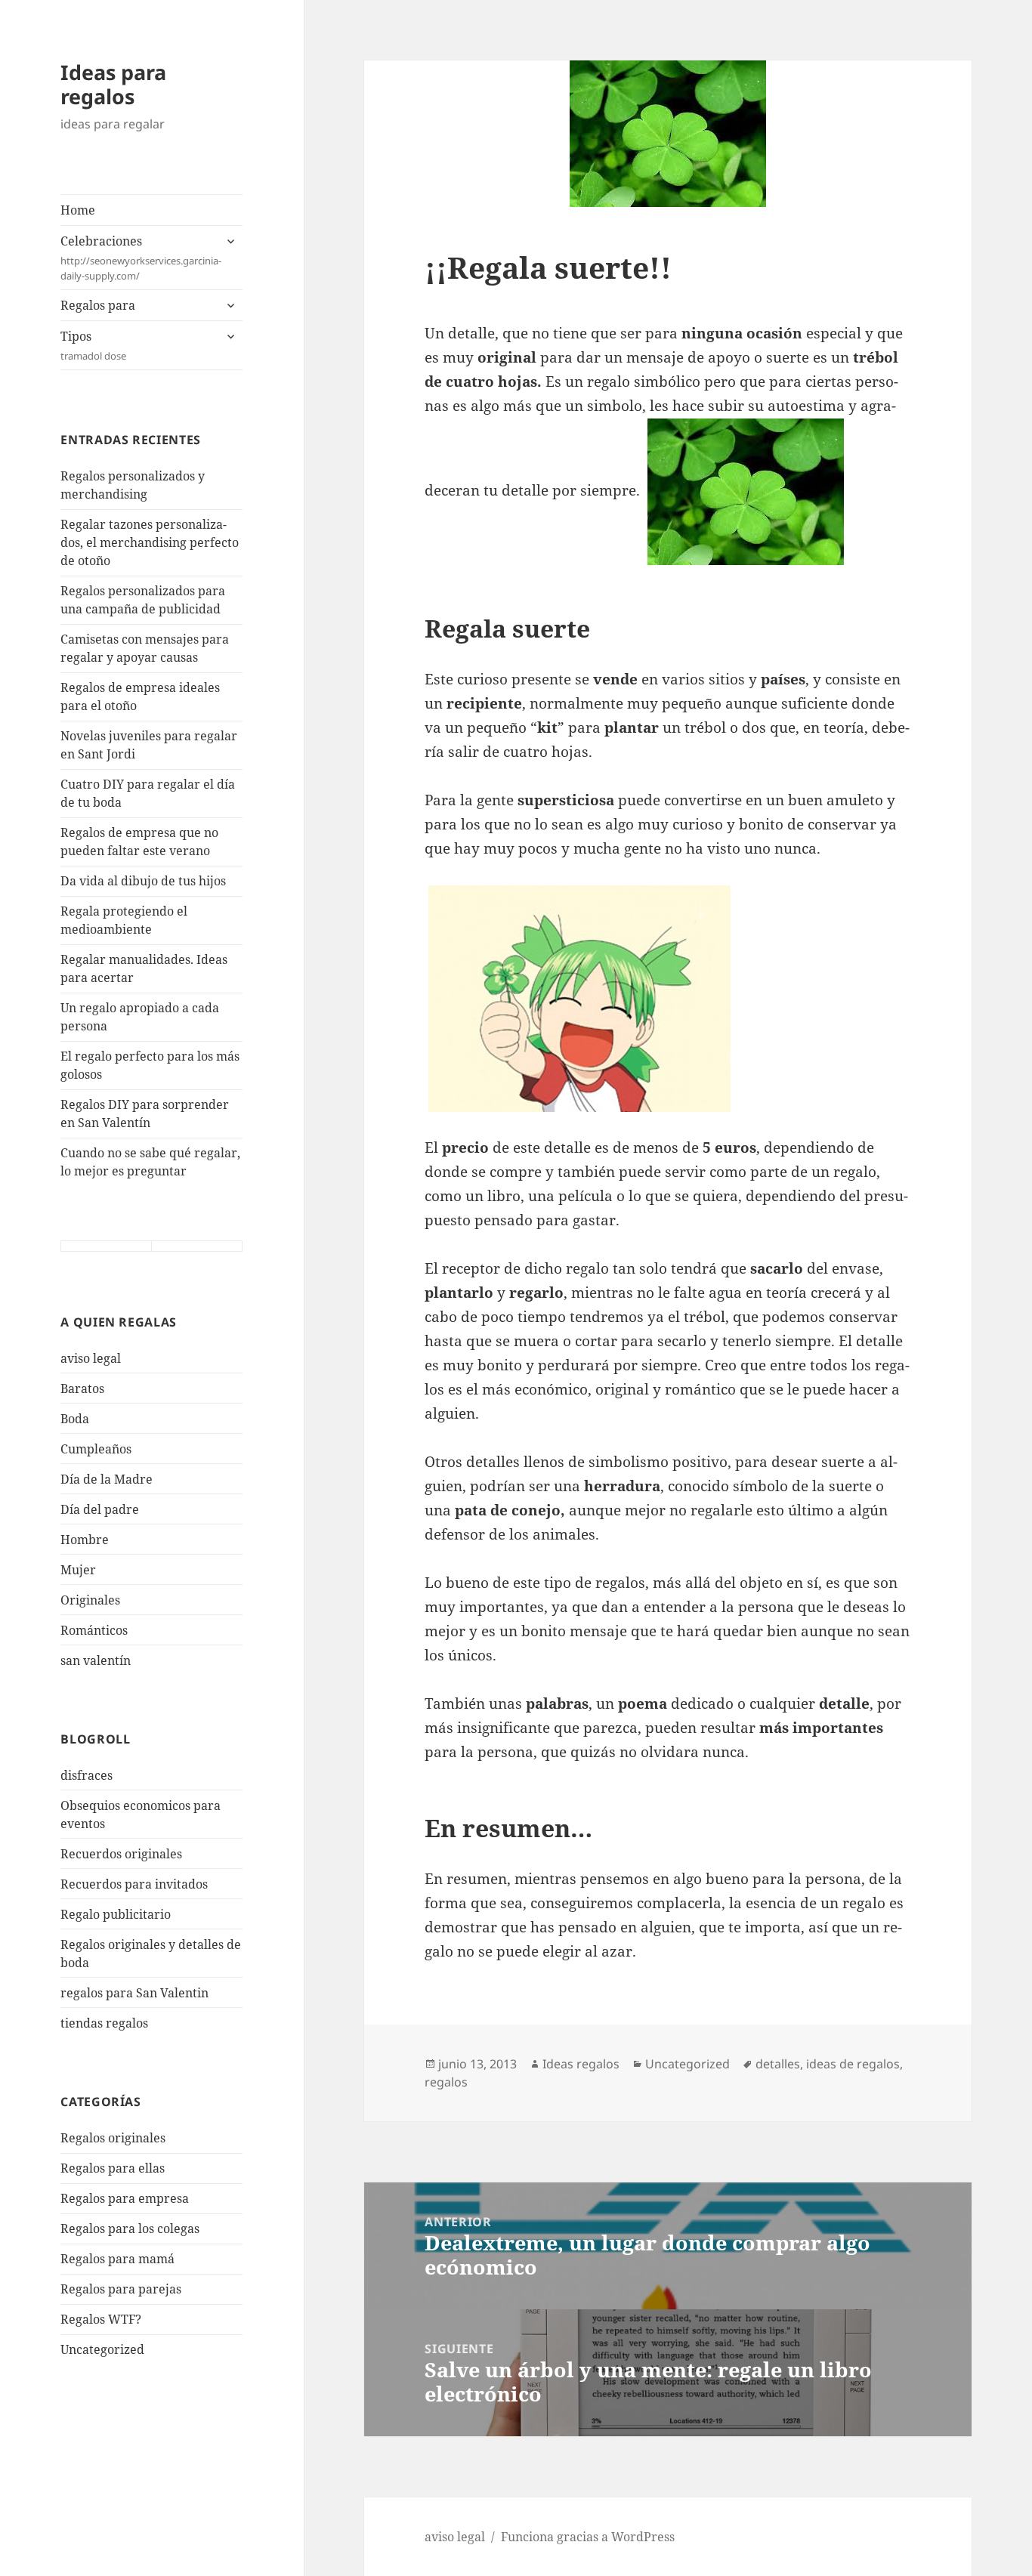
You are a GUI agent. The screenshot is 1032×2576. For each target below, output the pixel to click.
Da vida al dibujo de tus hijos (143, 881)
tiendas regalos (104, 2023)
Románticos (94, 1630)
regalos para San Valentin (134, 1993)
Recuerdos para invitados (134, 1884)
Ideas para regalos (113, 84)
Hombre (85, 1540)
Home (78, 210)
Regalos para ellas (113, 2168)
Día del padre (100, 1509)
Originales (90, 1600)
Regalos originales (113, 2138)
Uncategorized (102, 2349)
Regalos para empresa (125, 2198)
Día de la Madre (107, 1479)
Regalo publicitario (116, 1914)
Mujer (78, 1570)
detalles (778, 2064)
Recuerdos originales (121, 1854)
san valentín (96, 1660)
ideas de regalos (853, 2064)
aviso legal (91, 1358)
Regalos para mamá (117, 2259)
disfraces (87, 1775)
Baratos (82, 1388)
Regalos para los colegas (130, 2229)
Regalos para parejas (121, 2289)
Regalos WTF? (101, 2319)
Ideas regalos (581, 2064)
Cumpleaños (96, 1449)
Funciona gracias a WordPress (588, 2537)
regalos (446, 2082)
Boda (75, 1419)
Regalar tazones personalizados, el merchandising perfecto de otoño (150, 542)
